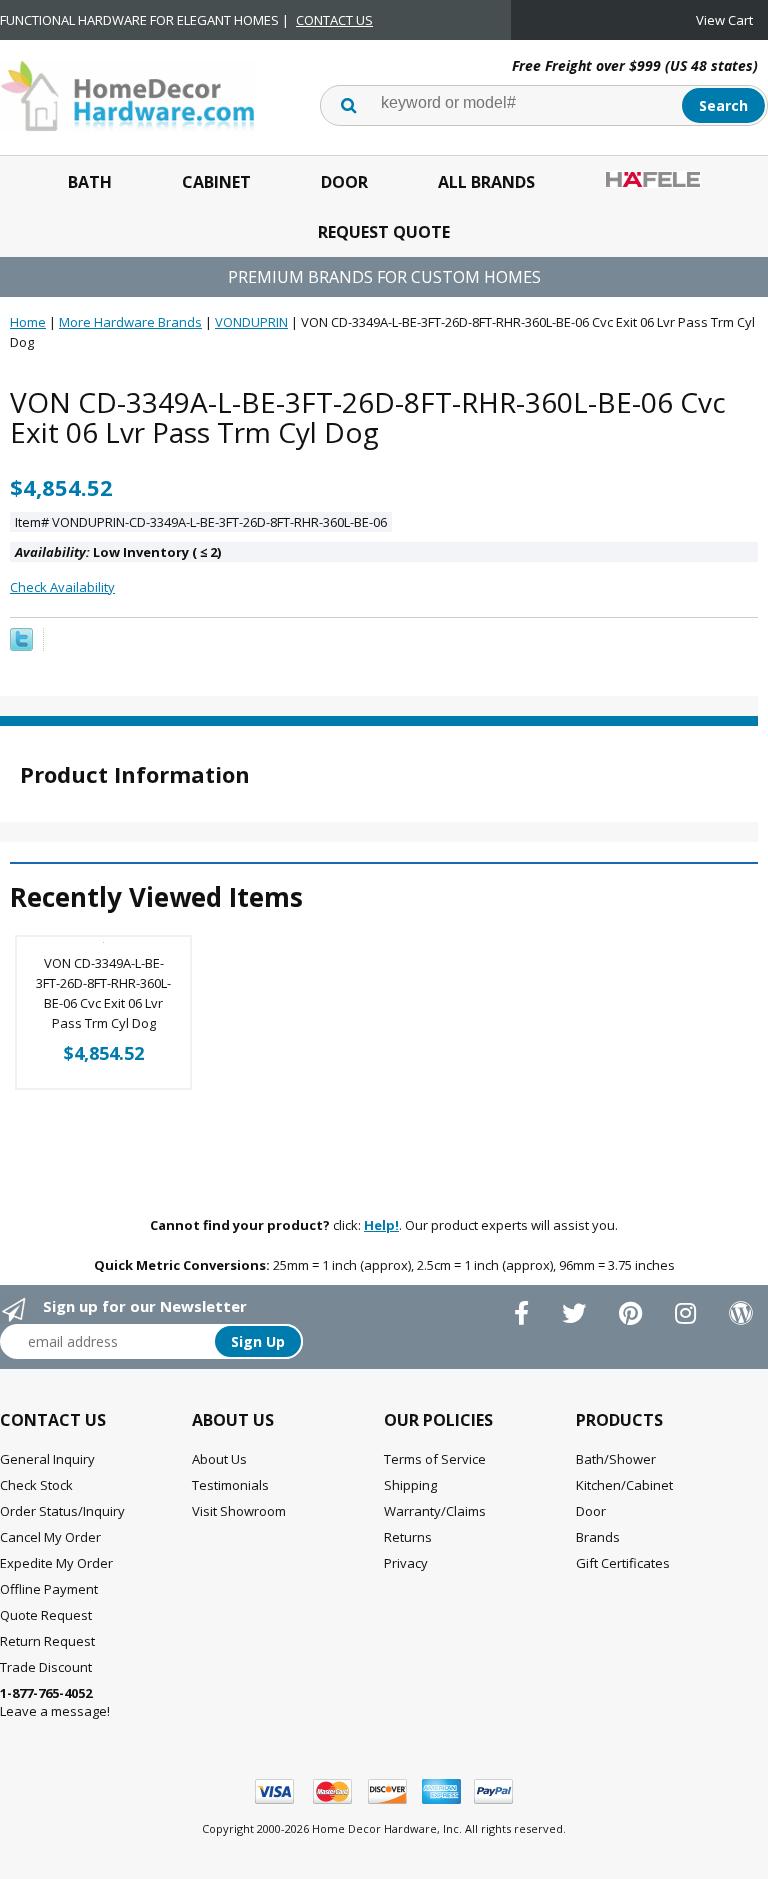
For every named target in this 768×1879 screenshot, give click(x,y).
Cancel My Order (50, 1537)
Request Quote (384, 232)
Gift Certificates (623, 1563)
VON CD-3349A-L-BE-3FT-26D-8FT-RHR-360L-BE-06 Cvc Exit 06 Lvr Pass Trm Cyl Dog (103, 993)
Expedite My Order (56, 1563)
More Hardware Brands (130, 322)
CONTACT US (334, 20)
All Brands (486, 182)
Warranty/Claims (435, 1511)
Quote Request (46, 1615)
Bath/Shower (616, 1459)
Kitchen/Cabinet (624, 1485)
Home (28, 322)
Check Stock (36, 1485)
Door (344, 182)
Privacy (406, 1563)
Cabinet (216, 182)
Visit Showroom (239, 1511)
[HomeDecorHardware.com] (127, 94)
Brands (598, 1537)
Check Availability (62, 587)
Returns (408, 1537)
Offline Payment (49, 1589)
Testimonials (230, 1485)
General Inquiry (47, 1459)
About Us (219, 1459)
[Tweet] (21, 646)
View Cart (724, 20)
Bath (90, 182)
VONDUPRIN (251, 322)
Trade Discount (46, 1667)
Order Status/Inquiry (62, 1511)
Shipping (410, 1485)
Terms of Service (435, 1459)
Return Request (47, 1641)
